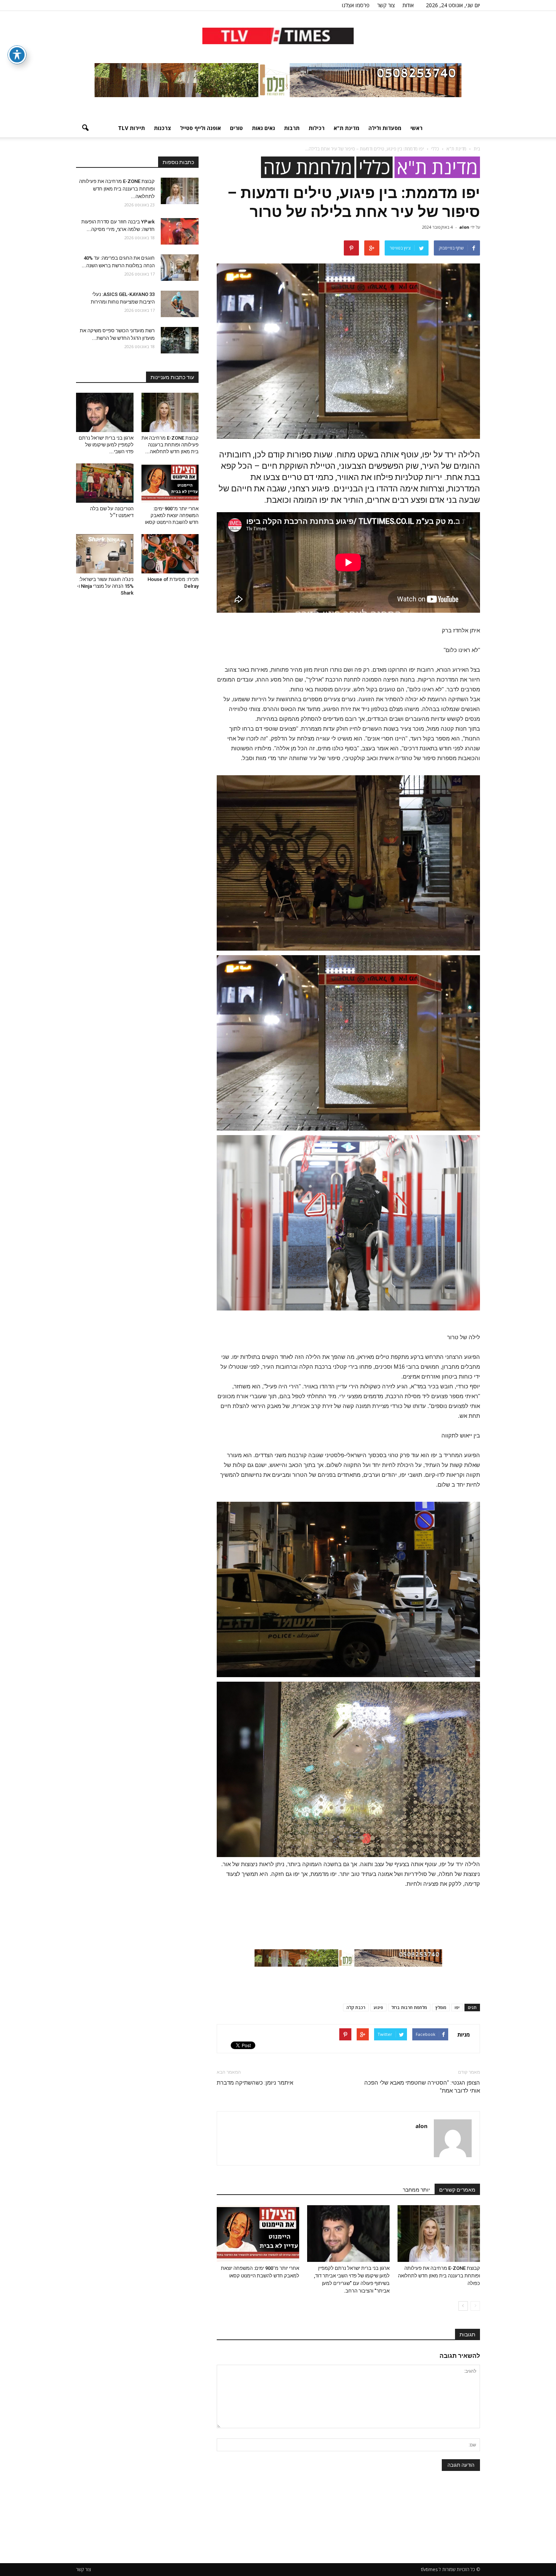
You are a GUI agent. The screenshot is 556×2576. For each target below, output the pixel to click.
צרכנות (162, 128)
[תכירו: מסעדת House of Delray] (170, 554)
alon (464, 227)
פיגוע (378, 2007)
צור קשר (386, 5)
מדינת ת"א (346, 128)
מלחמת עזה (308, 167)
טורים (236, 128)
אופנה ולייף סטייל (200, 128)
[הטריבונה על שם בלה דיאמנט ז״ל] (105, 483)
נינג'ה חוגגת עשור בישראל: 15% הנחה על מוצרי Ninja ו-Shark (105, 586)
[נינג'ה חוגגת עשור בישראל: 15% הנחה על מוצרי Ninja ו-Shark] (105, 554)
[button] (85, 128)
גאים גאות (263, 128)
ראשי (416, 128)
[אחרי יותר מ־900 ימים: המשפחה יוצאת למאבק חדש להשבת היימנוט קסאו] (258, 2234)
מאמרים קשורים (457, 2190)
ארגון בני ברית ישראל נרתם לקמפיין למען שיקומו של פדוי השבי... (106, 445)
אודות (408, 5)
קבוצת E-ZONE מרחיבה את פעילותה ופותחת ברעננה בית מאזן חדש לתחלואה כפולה (439, 2276)
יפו (457, 2007)
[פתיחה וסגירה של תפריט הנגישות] (17, 55)
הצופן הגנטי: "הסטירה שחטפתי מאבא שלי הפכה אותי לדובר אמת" (422, 2087)
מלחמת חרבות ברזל (409, 2007)
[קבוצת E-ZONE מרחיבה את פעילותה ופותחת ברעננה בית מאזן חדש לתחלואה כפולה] (439, 2234)
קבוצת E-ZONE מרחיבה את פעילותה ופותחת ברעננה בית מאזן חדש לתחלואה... (117, 189)
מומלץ (441, 2007)
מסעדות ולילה (385, 128)
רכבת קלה (356, 2007)
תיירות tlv (131, 128)
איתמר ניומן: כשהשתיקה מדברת (255, 2083)
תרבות (292, 128)
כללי (374, 167)
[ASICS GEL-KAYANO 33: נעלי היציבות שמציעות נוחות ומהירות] (180, 304)
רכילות (317, 128)
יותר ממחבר (416, 2190)
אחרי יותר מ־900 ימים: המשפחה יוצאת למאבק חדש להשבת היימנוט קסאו (172, 515)
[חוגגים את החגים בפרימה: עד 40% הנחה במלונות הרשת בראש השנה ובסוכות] (180, 268)
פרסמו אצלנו (356, 5)
